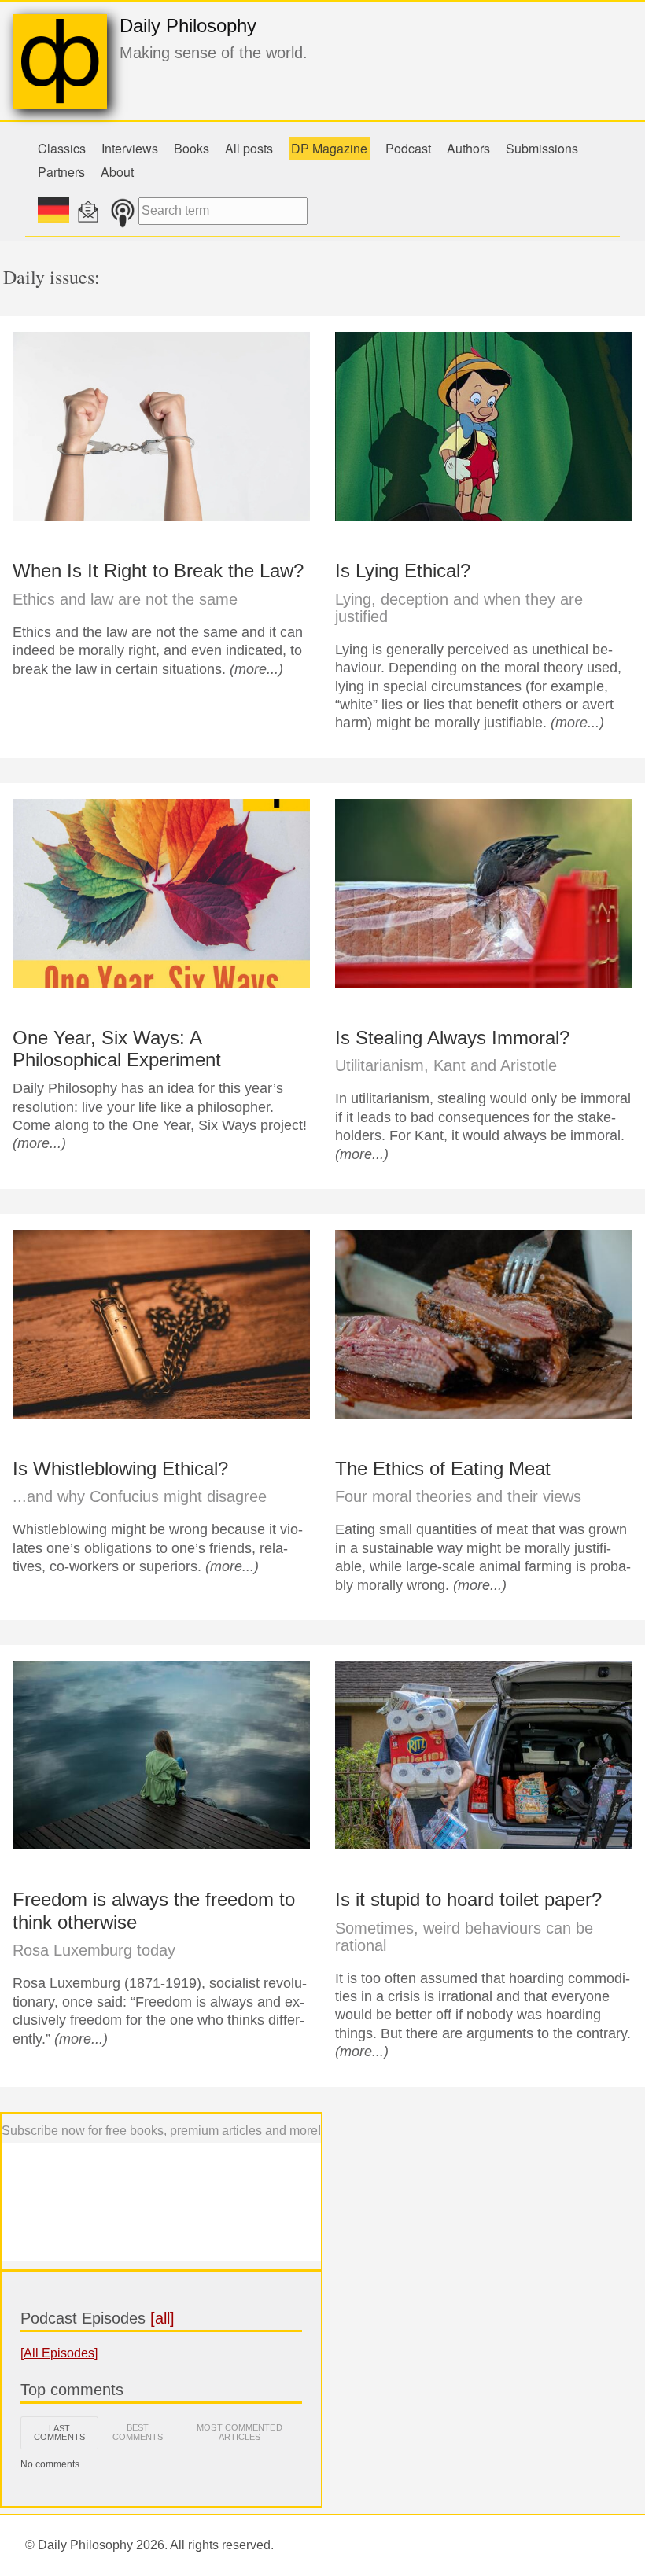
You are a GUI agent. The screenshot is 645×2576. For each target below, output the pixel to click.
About (117, 172)
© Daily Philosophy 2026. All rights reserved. (149, 2545)
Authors (468, 148)
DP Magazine (329, 148)
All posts (249, 148)
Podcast (408, 148)
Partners (61, 172)
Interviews (130, 148)
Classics (62, 148)
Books (192, 148)
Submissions (542, 148)
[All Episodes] (59, 2353)
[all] (162, 2318)
